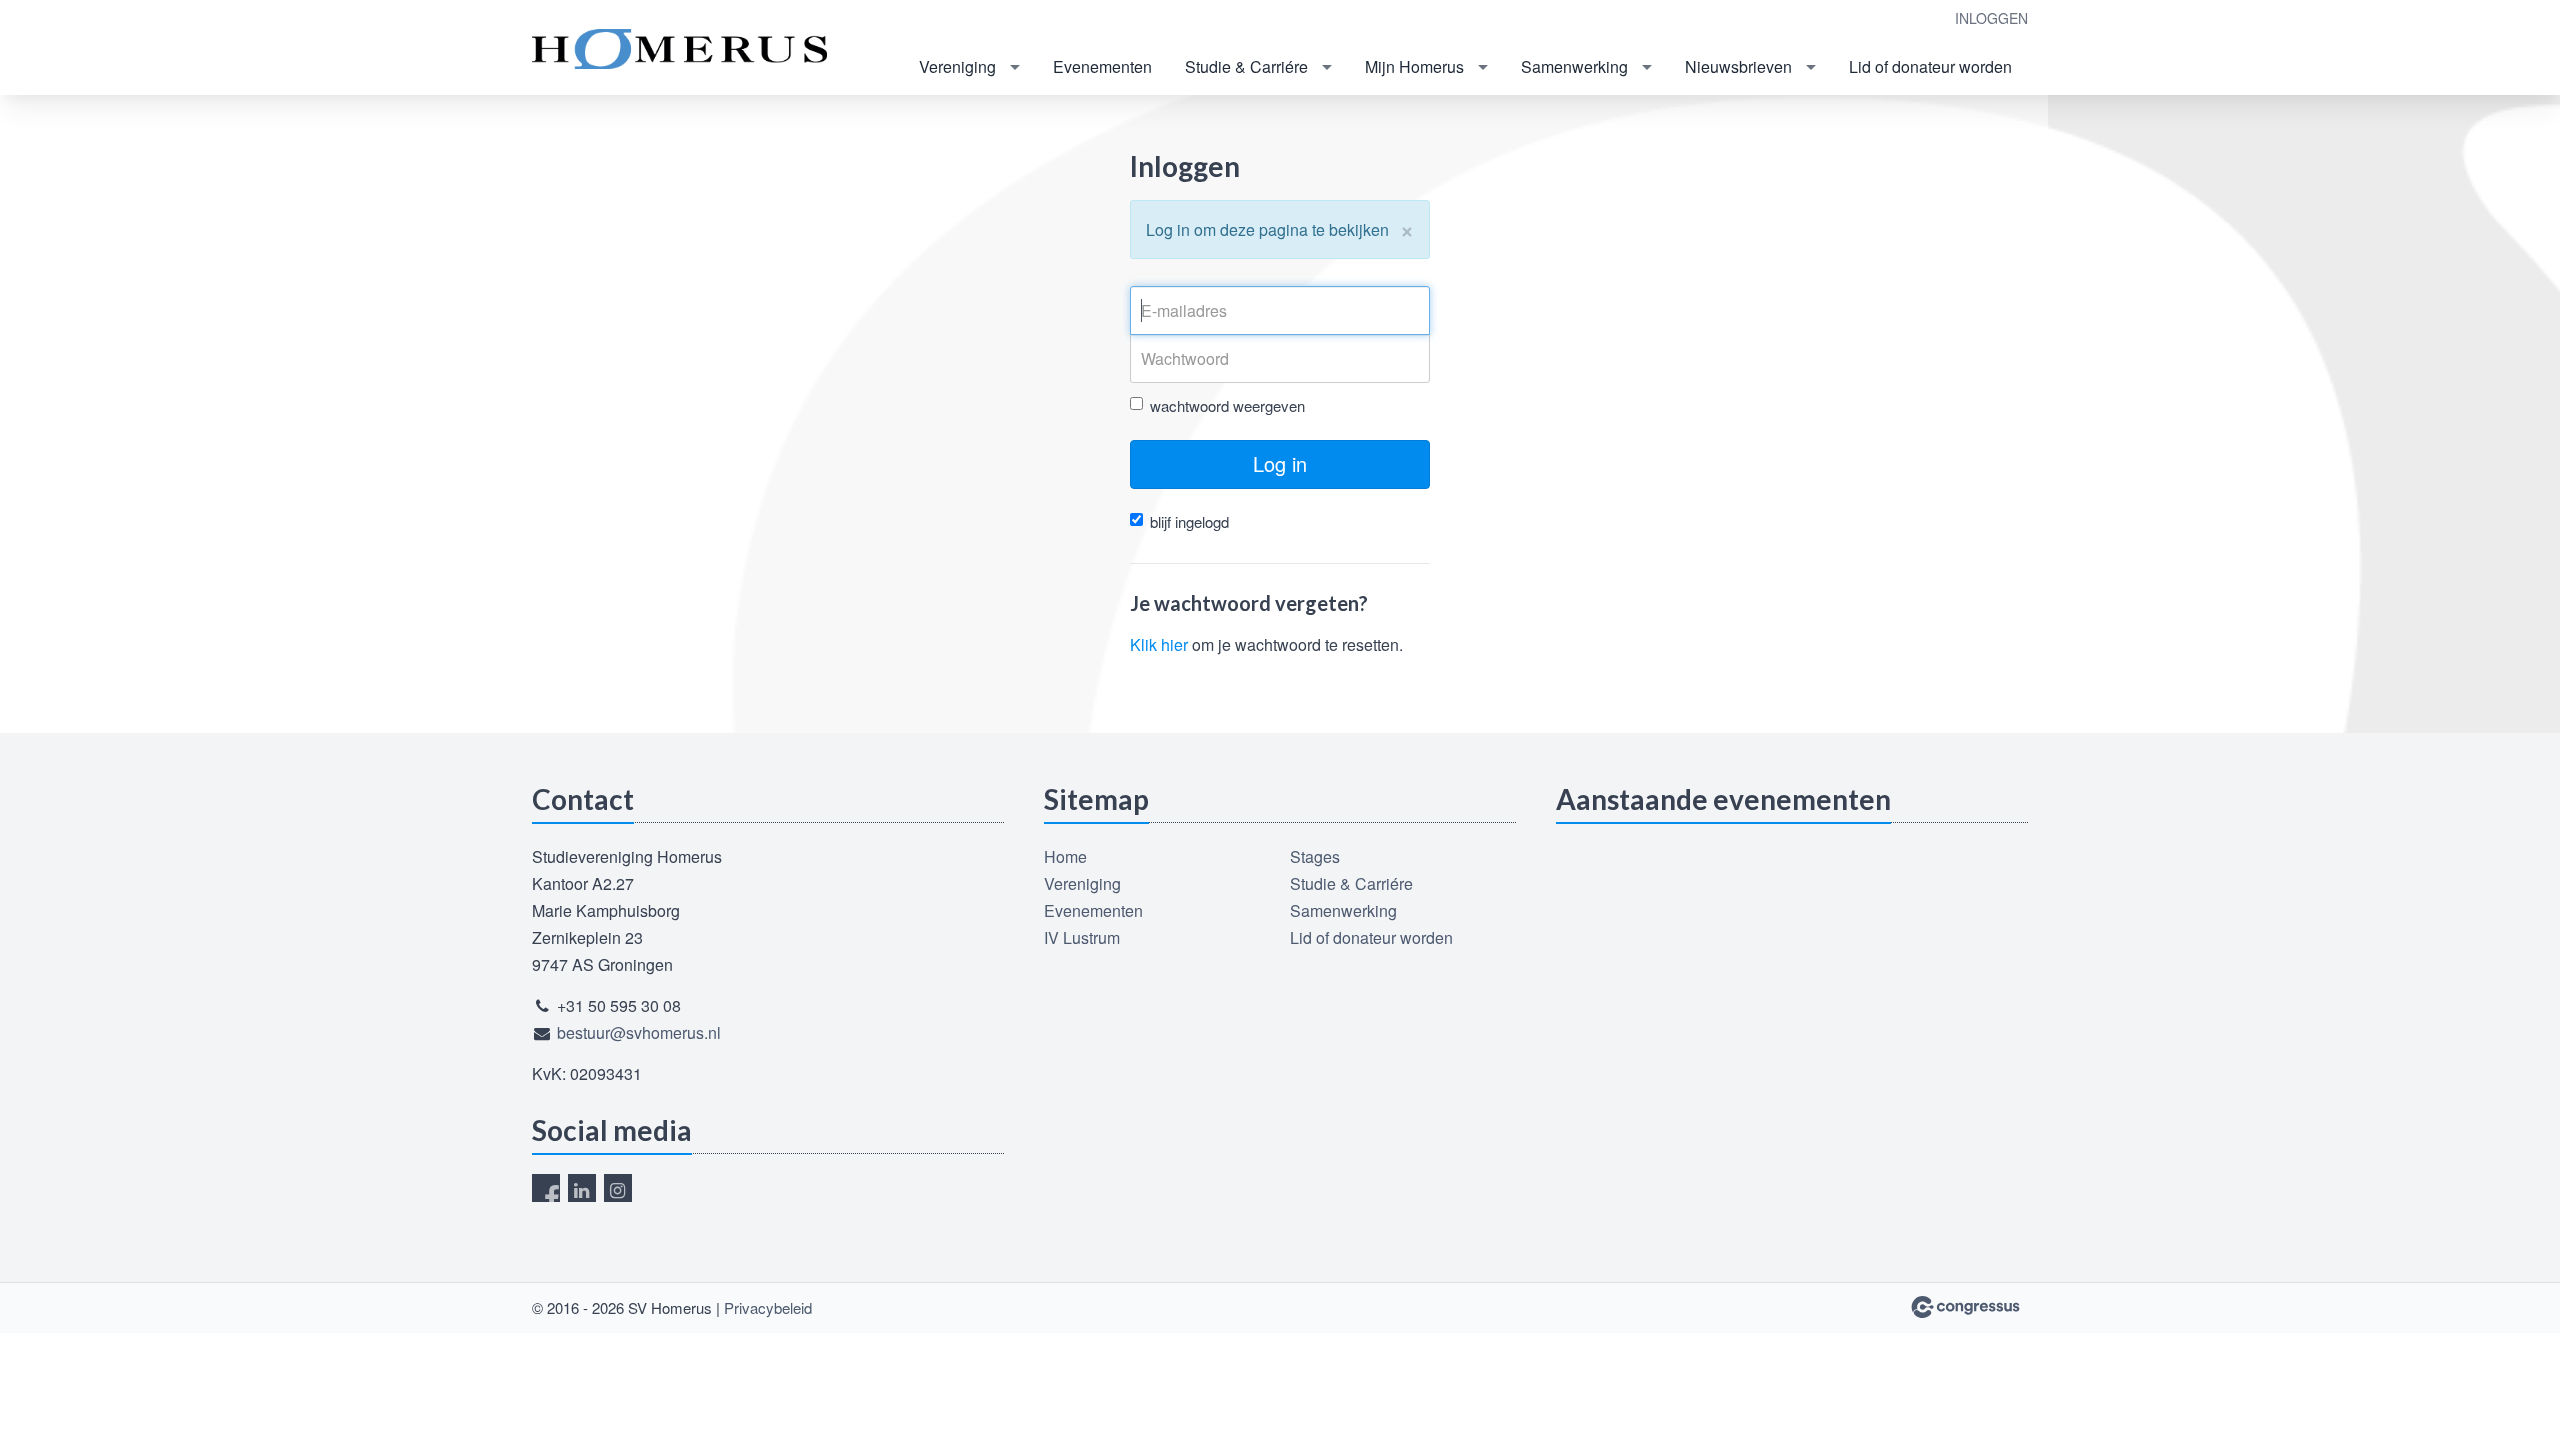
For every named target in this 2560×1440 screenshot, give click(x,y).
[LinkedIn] (582, 1188)
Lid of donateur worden (1930, 66)
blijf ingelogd (1189, 521)
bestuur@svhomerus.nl (639, 1032)
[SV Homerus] (682, 49)
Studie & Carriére (1246, 66)
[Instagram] (618, 1188)
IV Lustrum (1082, 937)
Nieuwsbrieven (1738, 66)
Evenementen (1102, 66)
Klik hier (1159, 644)
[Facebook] (546, 1188)
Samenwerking (1574, 66)
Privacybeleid (768, 1307)
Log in (1280, 463)
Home (1065, 856)
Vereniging (957, 66)
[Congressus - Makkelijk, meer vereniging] (1965, 1307)
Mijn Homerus (1414, 66)
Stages (1315, 856)
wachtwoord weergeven (1227, 405)
